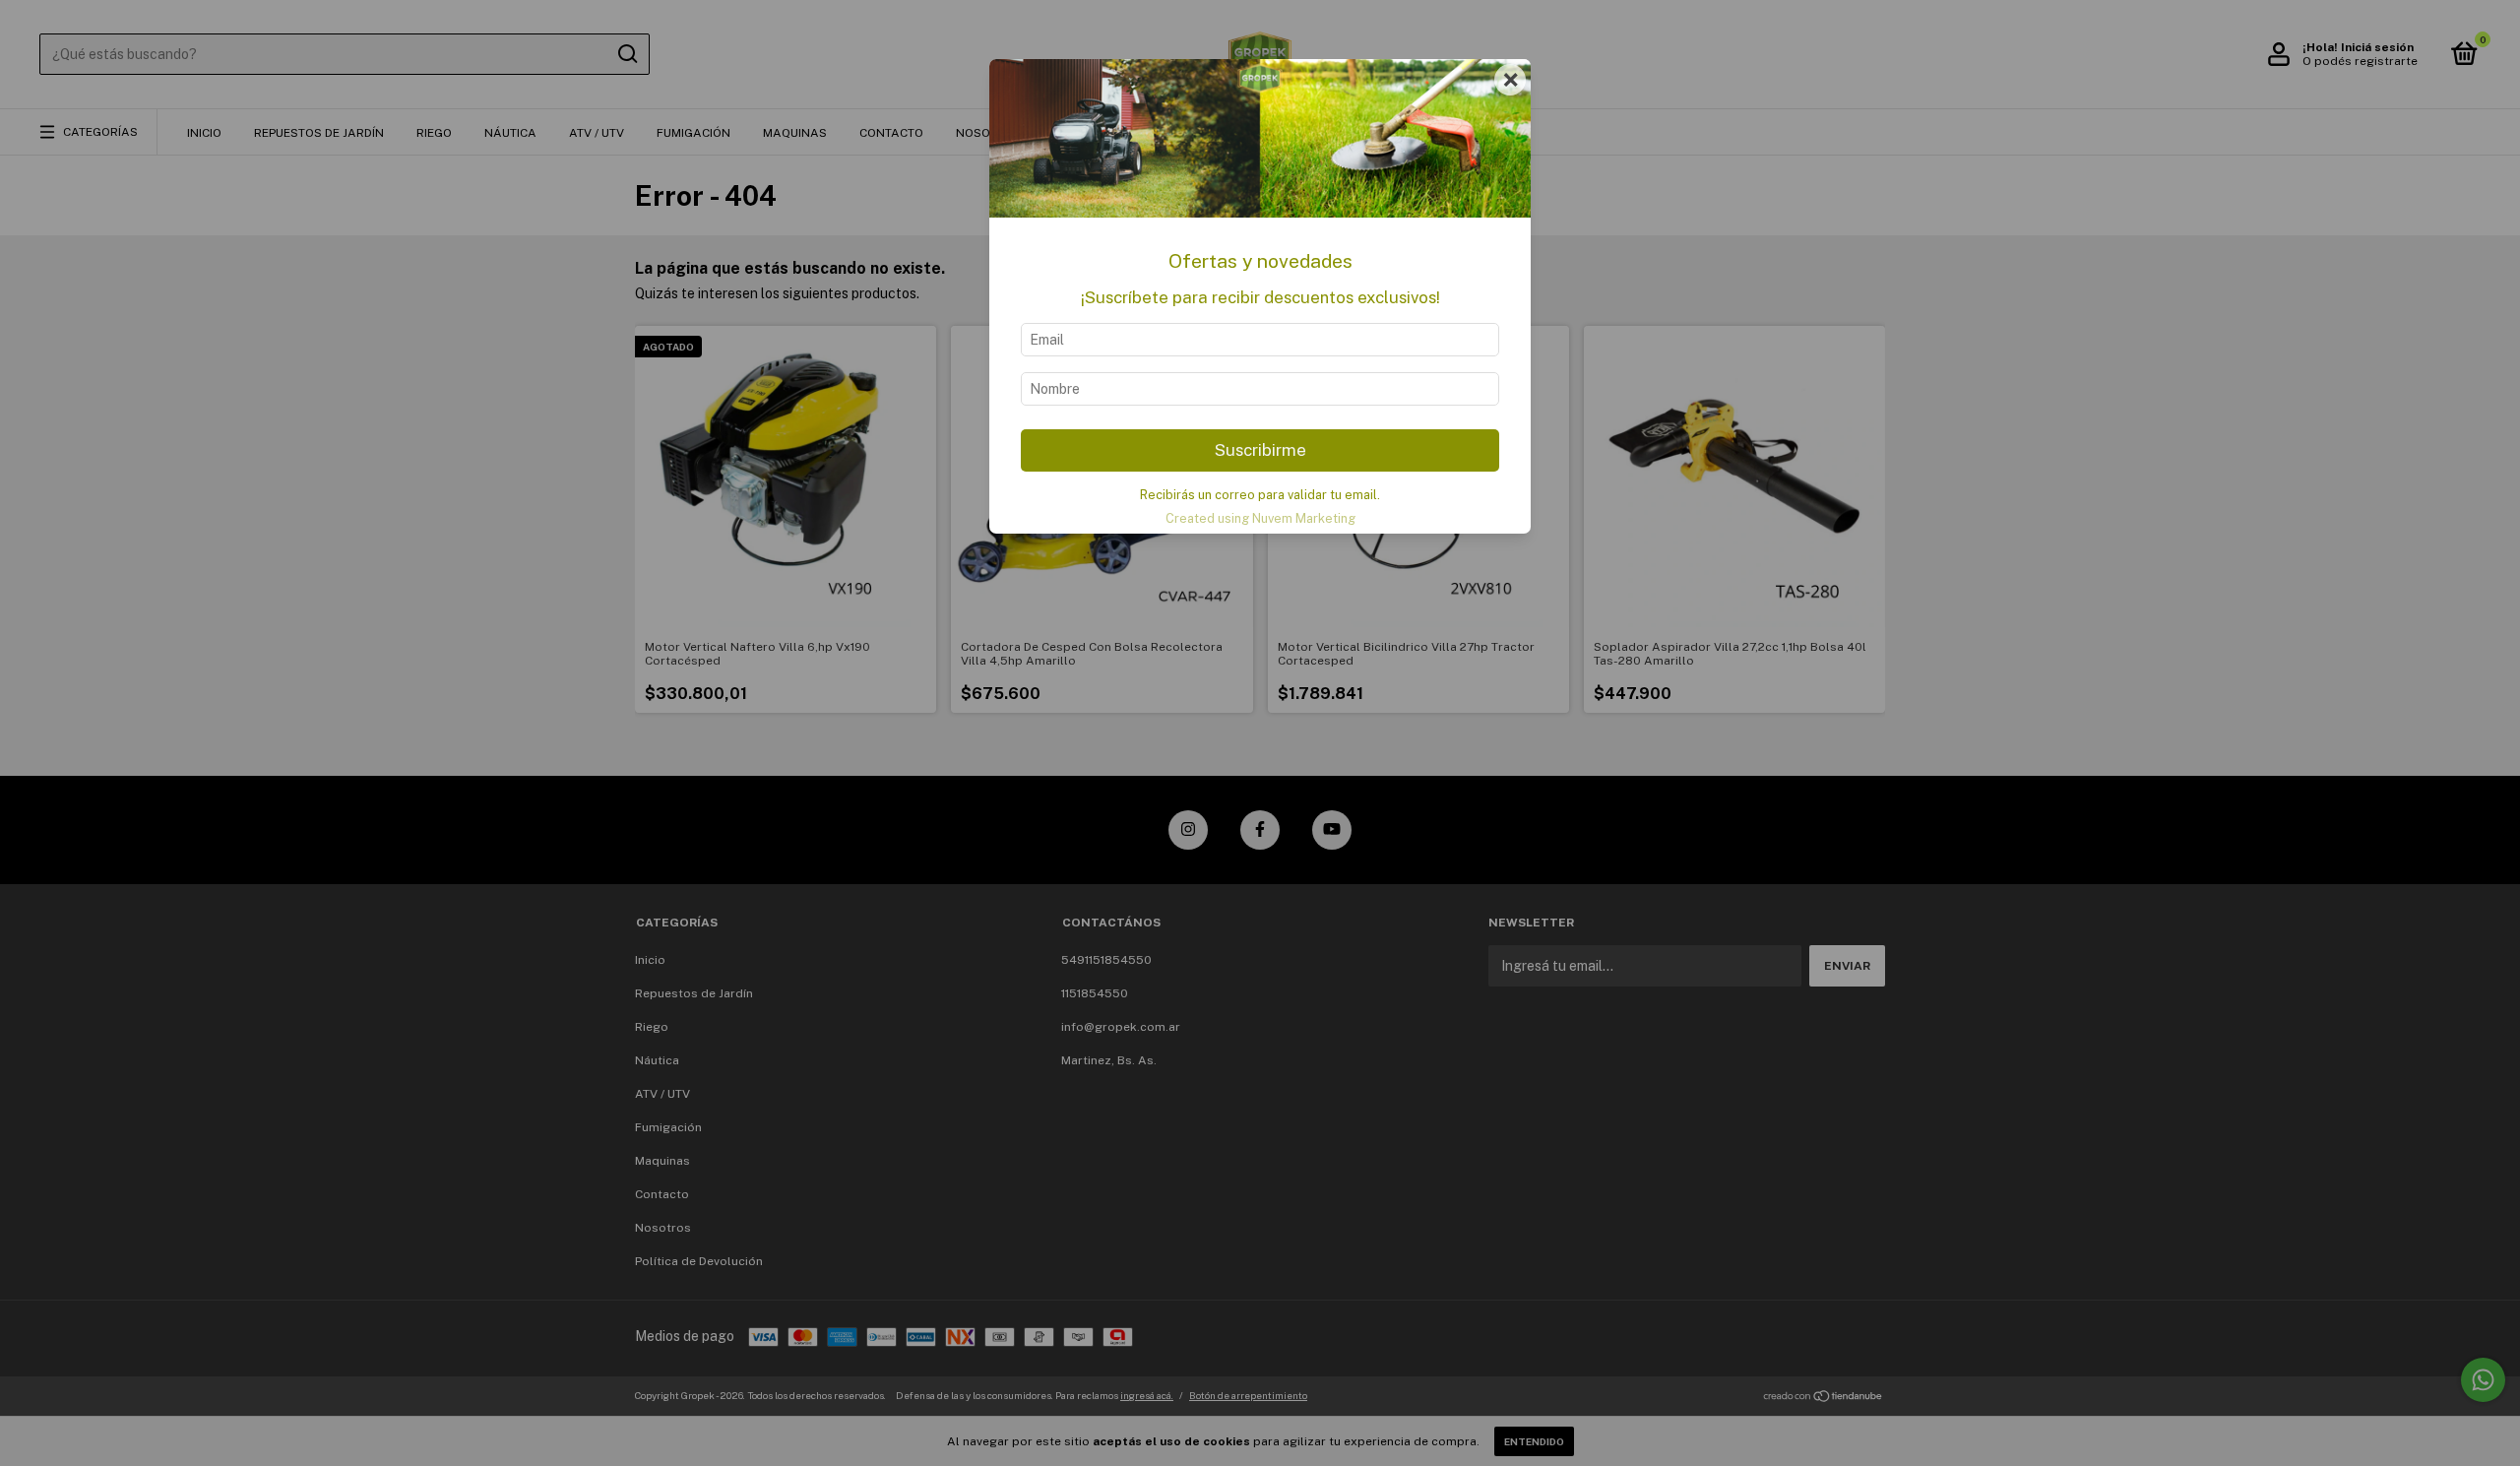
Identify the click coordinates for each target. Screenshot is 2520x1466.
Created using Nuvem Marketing (1260, 518)
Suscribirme (1260, 450)
